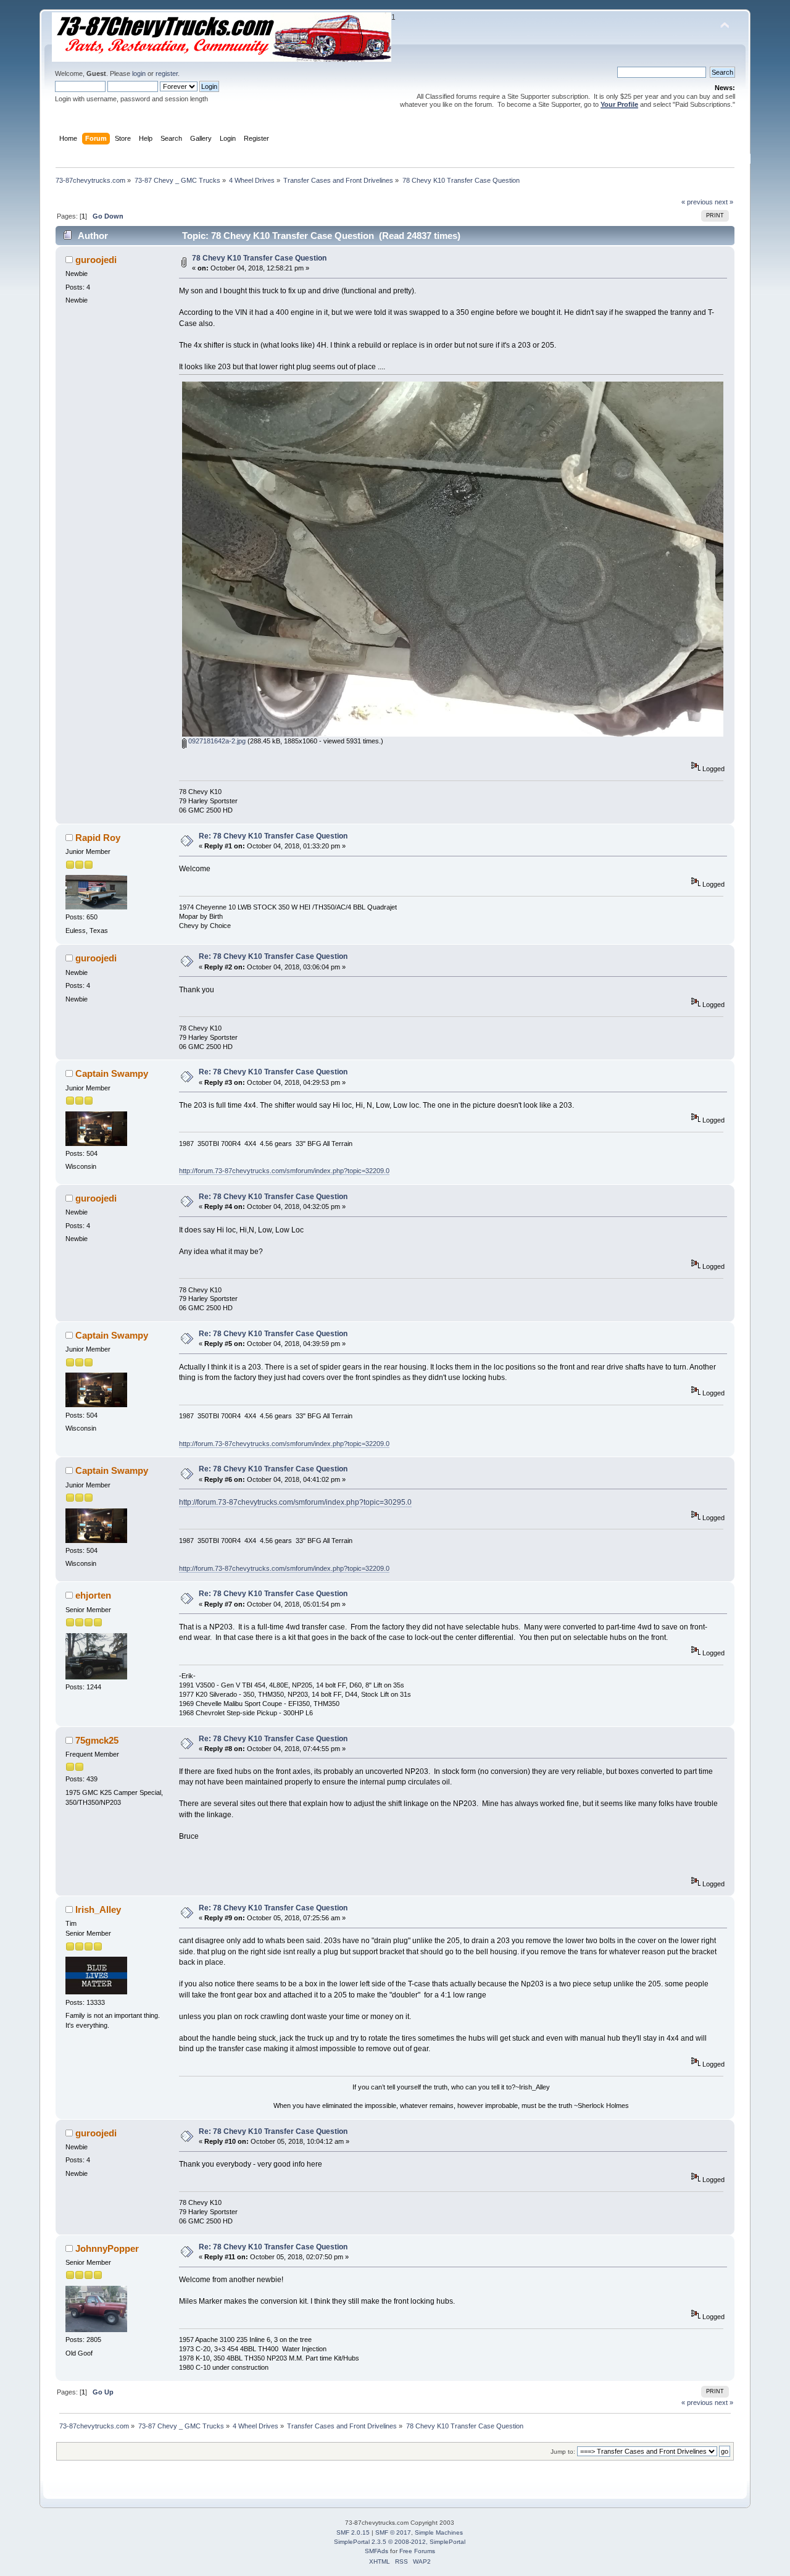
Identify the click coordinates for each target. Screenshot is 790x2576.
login (139, 73)
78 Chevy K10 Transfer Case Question (259, 258)
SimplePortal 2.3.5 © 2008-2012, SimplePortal (400, 2542)
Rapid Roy (98, 838)
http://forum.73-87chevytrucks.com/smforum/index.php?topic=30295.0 (295, 1502)
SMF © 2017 (393, 2532)
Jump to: (563, 2452)
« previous (697, 202)
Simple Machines (439, 2532)
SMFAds (376, 2551)
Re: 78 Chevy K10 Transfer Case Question (273, 836)
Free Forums (417, 2551)
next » (724, 202)
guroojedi (96, 260)
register (167, 73)
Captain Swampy (112, 1073)
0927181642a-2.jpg (216, 741)
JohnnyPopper (107, 2248)
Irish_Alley (98, 1909)
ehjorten (93, 1595)
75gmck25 (97, 1740)
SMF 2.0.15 (353, 2532)
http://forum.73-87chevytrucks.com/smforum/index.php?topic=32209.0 (284, 1171)
